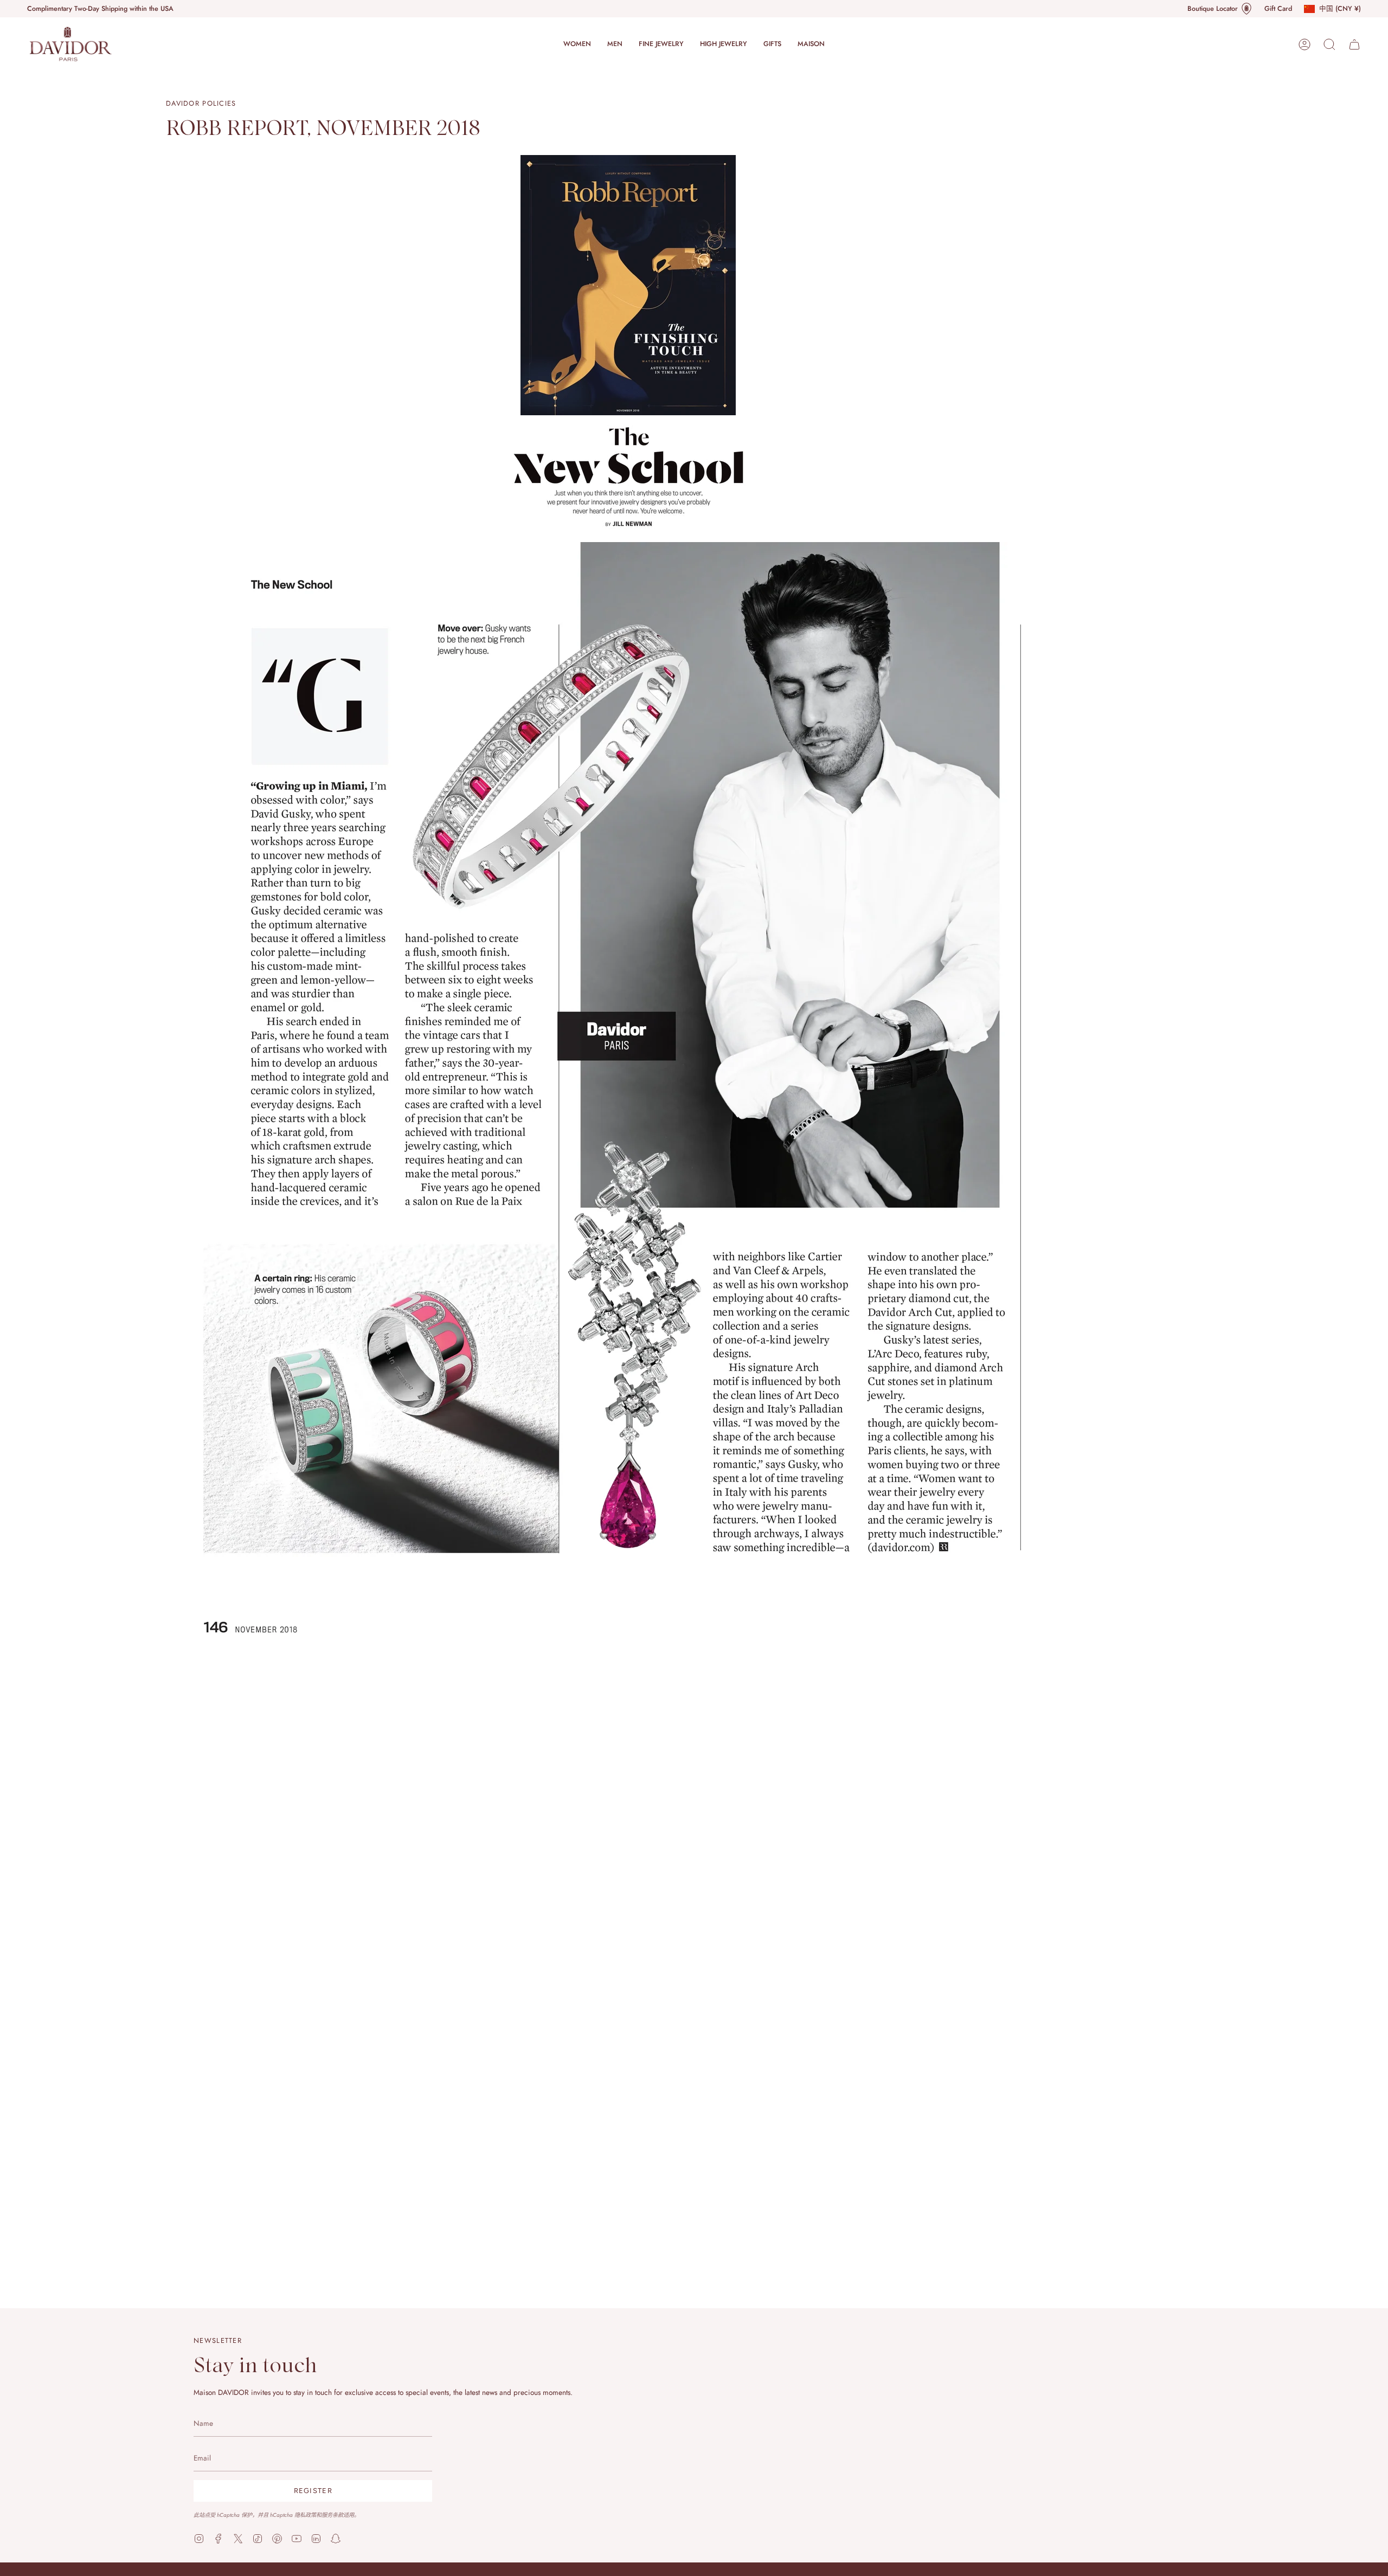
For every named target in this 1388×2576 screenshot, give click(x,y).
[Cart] (1354, 44)
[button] (577, 44)
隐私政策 (305, 2514)
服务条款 (332, 2514)
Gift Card (1278, 9)
